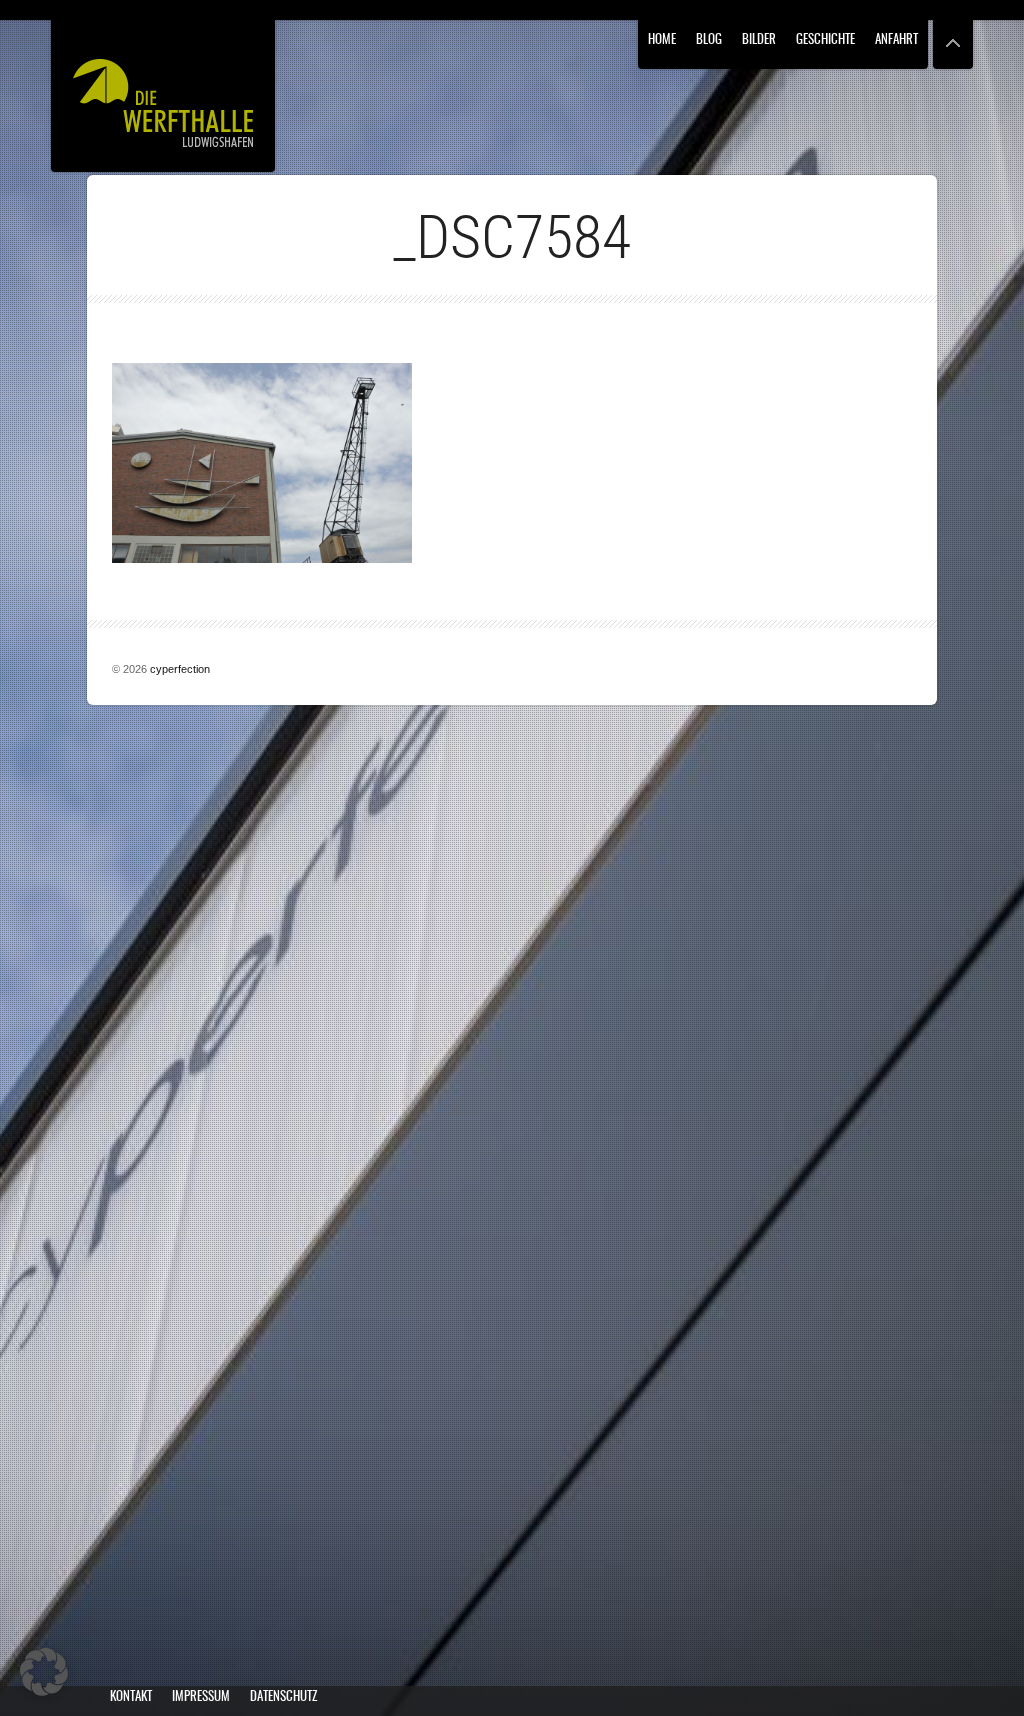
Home (662, 40)
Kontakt (131, 1697)
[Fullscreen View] (953, 34)
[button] (44, 1672)
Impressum (201, 1697)
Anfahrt (896, 40)
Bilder (759, 40)
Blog (709, 40)
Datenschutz (283, 1697)
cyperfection (180, 669)
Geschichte (825, 40)
